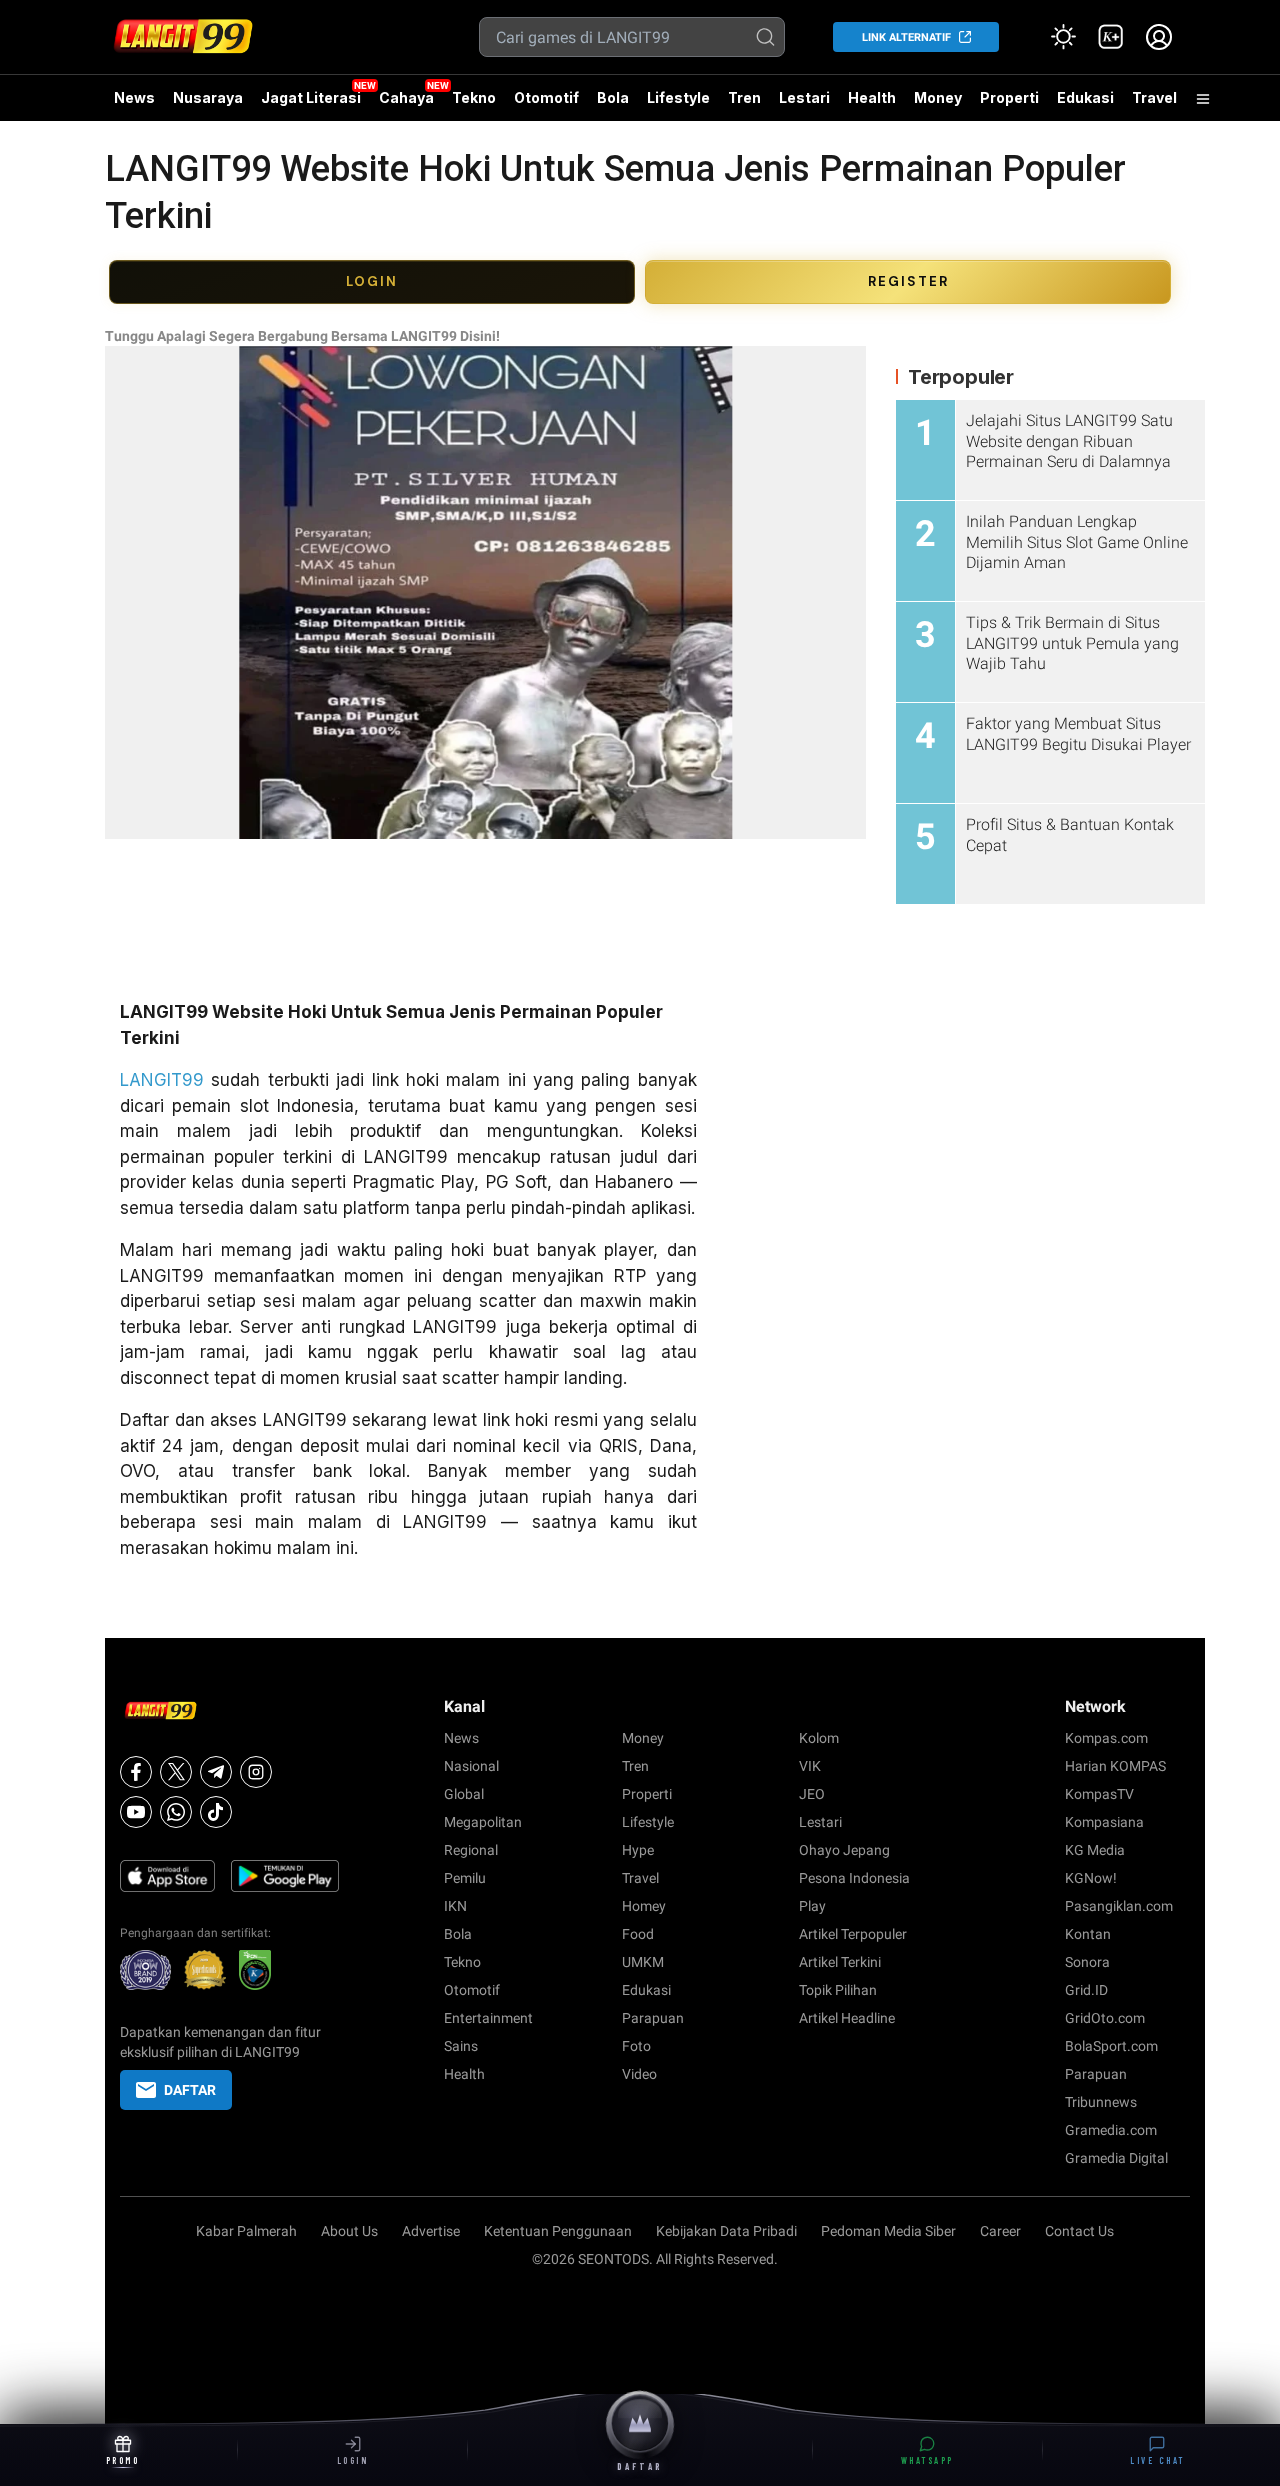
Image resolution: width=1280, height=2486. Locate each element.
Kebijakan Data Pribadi (726, 2231)
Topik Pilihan (838, 1990)
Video (639, 2074)
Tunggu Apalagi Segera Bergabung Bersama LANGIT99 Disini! (302, 336)
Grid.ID (1086, 1990)
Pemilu (465, 1878)
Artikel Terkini (840, 1962)
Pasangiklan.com (1119, 1906)
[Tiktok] (216, 1812)
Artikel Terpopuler (853, 1934)
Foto (636, 2046)
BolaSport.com (1111, 2046)
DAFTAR (190, 2090)
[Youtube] (136, 1812)
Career (1000, 2231)
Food (638, 1934)
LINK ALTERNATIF (906, 37)
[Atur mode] (1063, 37)
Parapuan (653, 2018)
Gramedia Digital (1116, 2158)
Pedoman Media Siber (888, 2231)
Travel (1154, 97)
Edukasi (1085, 97)
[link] (1111, 37)
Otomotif (546, 97)
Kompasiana (1104, 1822)
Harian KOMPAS (1115, 1766)
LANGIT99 (162, 1080)
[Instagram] (256, 1772)
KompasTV (1099, 1794)
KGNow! (1091, 1878)
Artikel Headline (847, 2018)
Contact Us (1079, 2231)
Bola (613, 97)
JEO (812, 1794)
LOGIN (372, 281)
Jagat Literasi (311, 97)
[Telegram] (216, 1772)
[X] (176, 1772)
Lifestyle (678, 97)
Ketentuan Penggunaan (558, 2231)
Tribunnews (1101, 2102)
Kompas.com (1106, 1738)
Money (938, 97)
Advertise (431, 2231)
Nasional (471, 1766)
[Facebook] (136, 1772)
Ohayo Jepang (844, 1850)
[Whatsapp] (176, 1812)
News (134, 97)
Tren (744, 97)
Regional (471, 1850)
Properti (1009, 97)
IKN (455, 1906)
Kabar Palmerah (246, 2231)
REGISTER (908, 281)
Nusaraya (208, 97)
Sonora (1087, 1962)
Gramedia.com (1111, 2130)
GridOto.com (1105, 2018)
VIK (810, 1766)
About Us (349, 2231)
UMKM (643, 1962)
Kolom (819, 1738)
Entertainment (488, 2018)
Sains (461, 2046)
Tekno (474, 97)
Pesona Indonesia (854, 1878)
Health (872, 97)
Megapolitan (483, 1822)
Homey (644, 1906)
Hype (638, 1850)
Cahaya (406, 97)
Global (464, 1794)
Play (812, 1906)
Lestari (804, 105)
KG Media (1095, 1850)
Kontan (1088, 1934)
